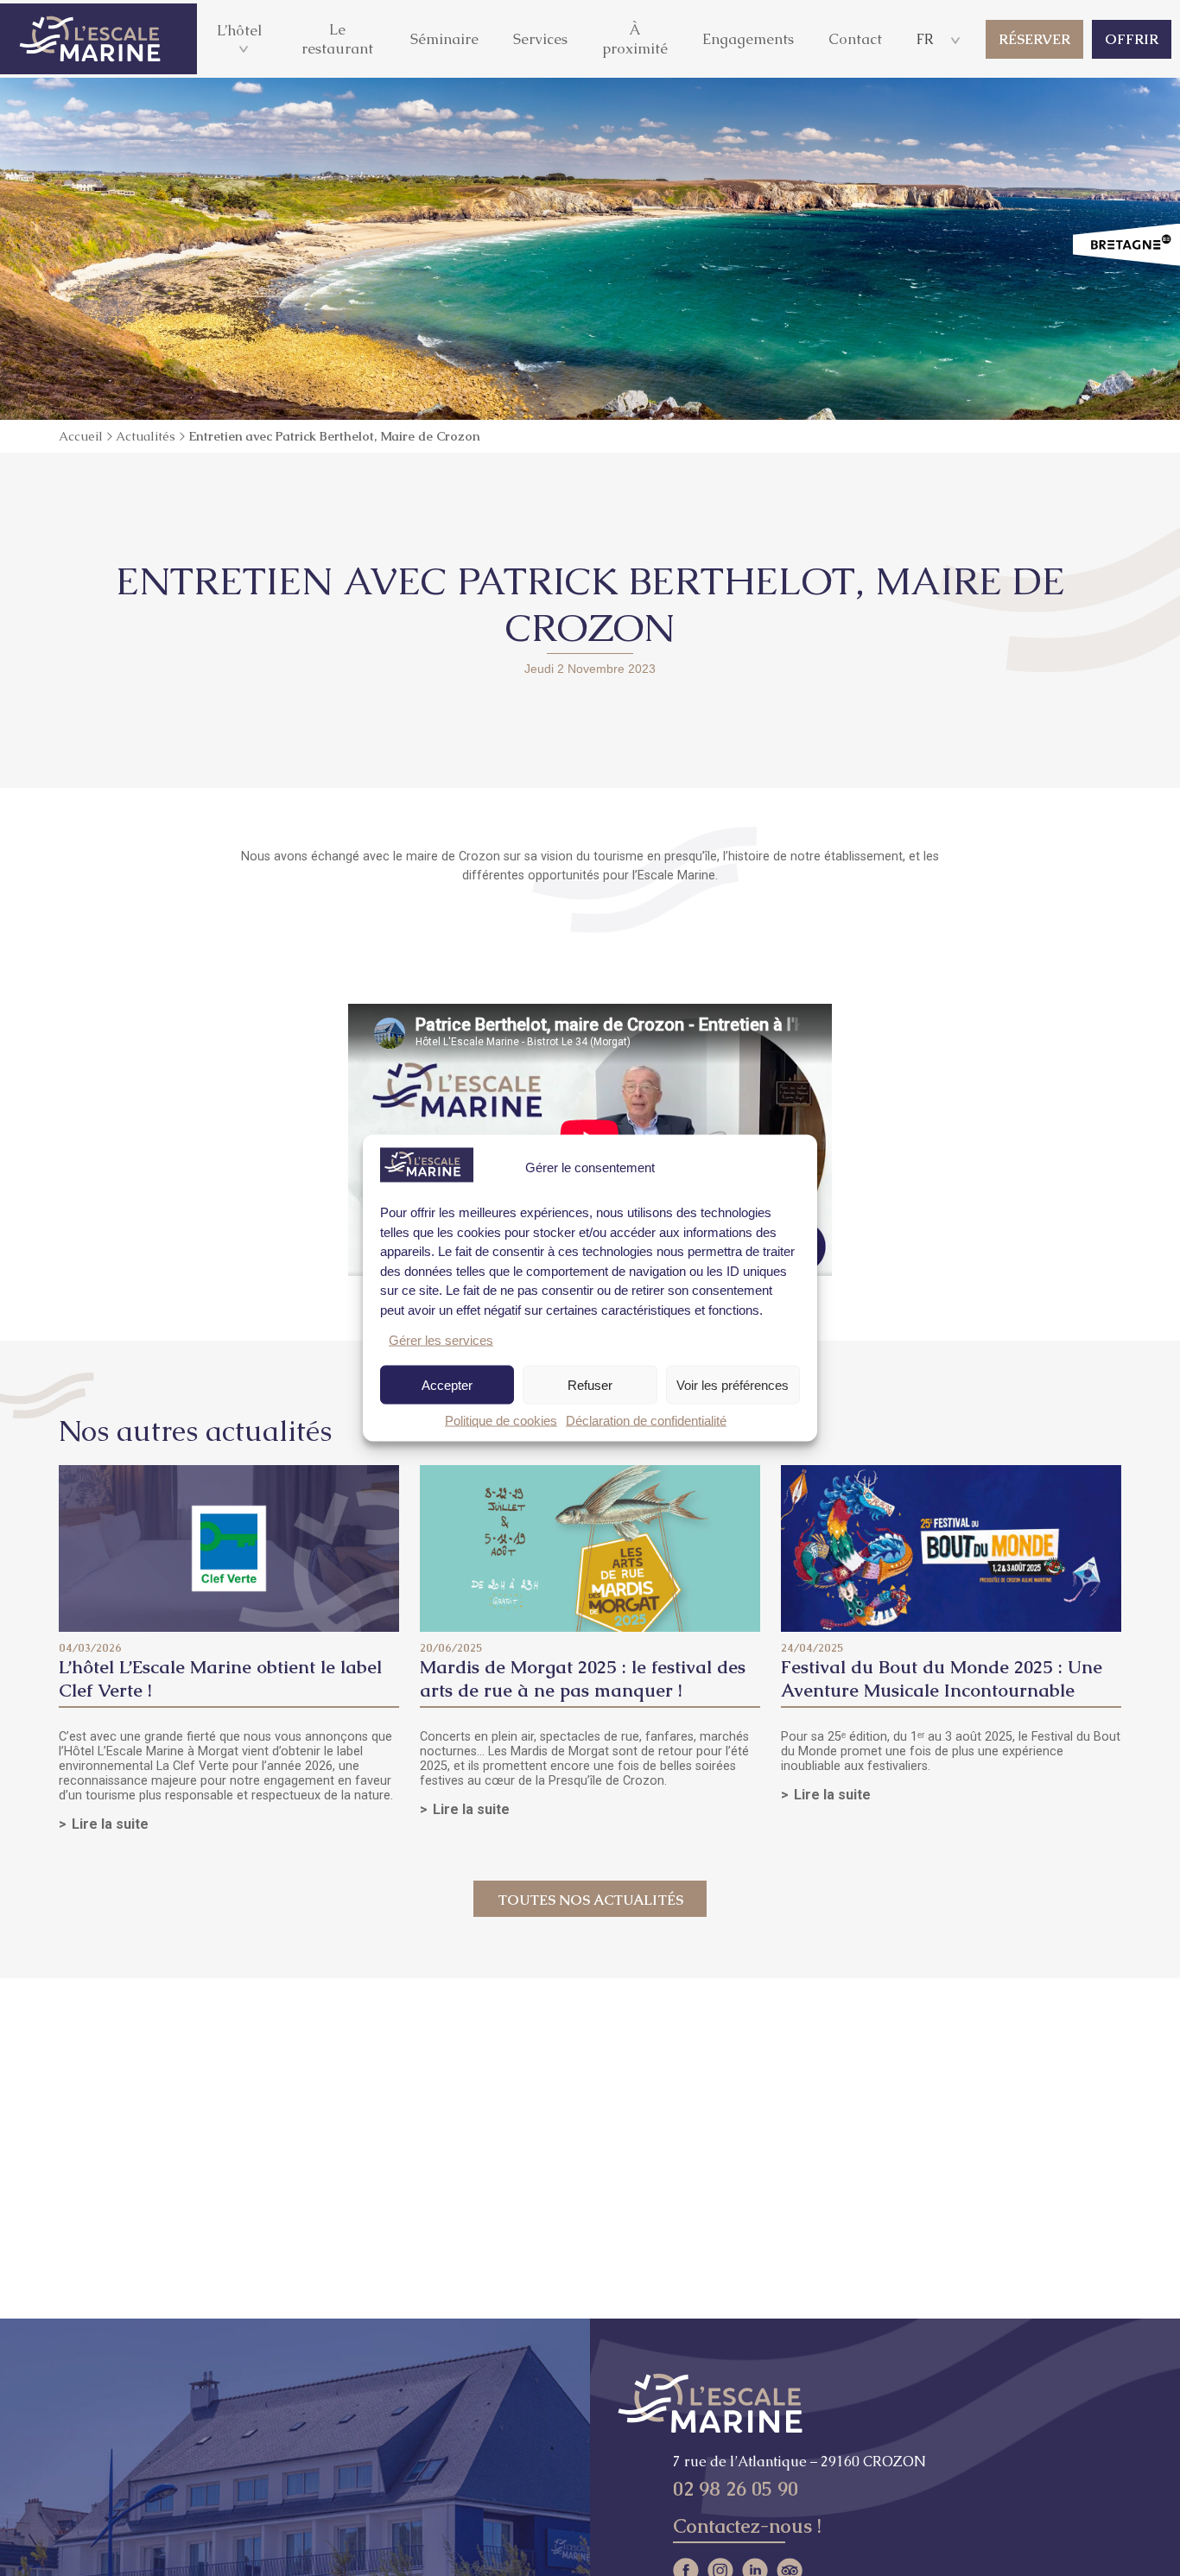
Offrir (1132, 39)
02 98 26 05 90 (736, 2489)
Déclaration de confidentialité (646, 1421)
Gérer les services (441, 1340)
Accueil (81, 436)
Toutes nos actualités (590, 1900)
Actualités (146, 436)
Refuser (590, 1384)
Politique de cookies (501, 1421)
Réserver (1034, 39)
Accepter (447, 1384)
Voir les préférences (733, 1384)
